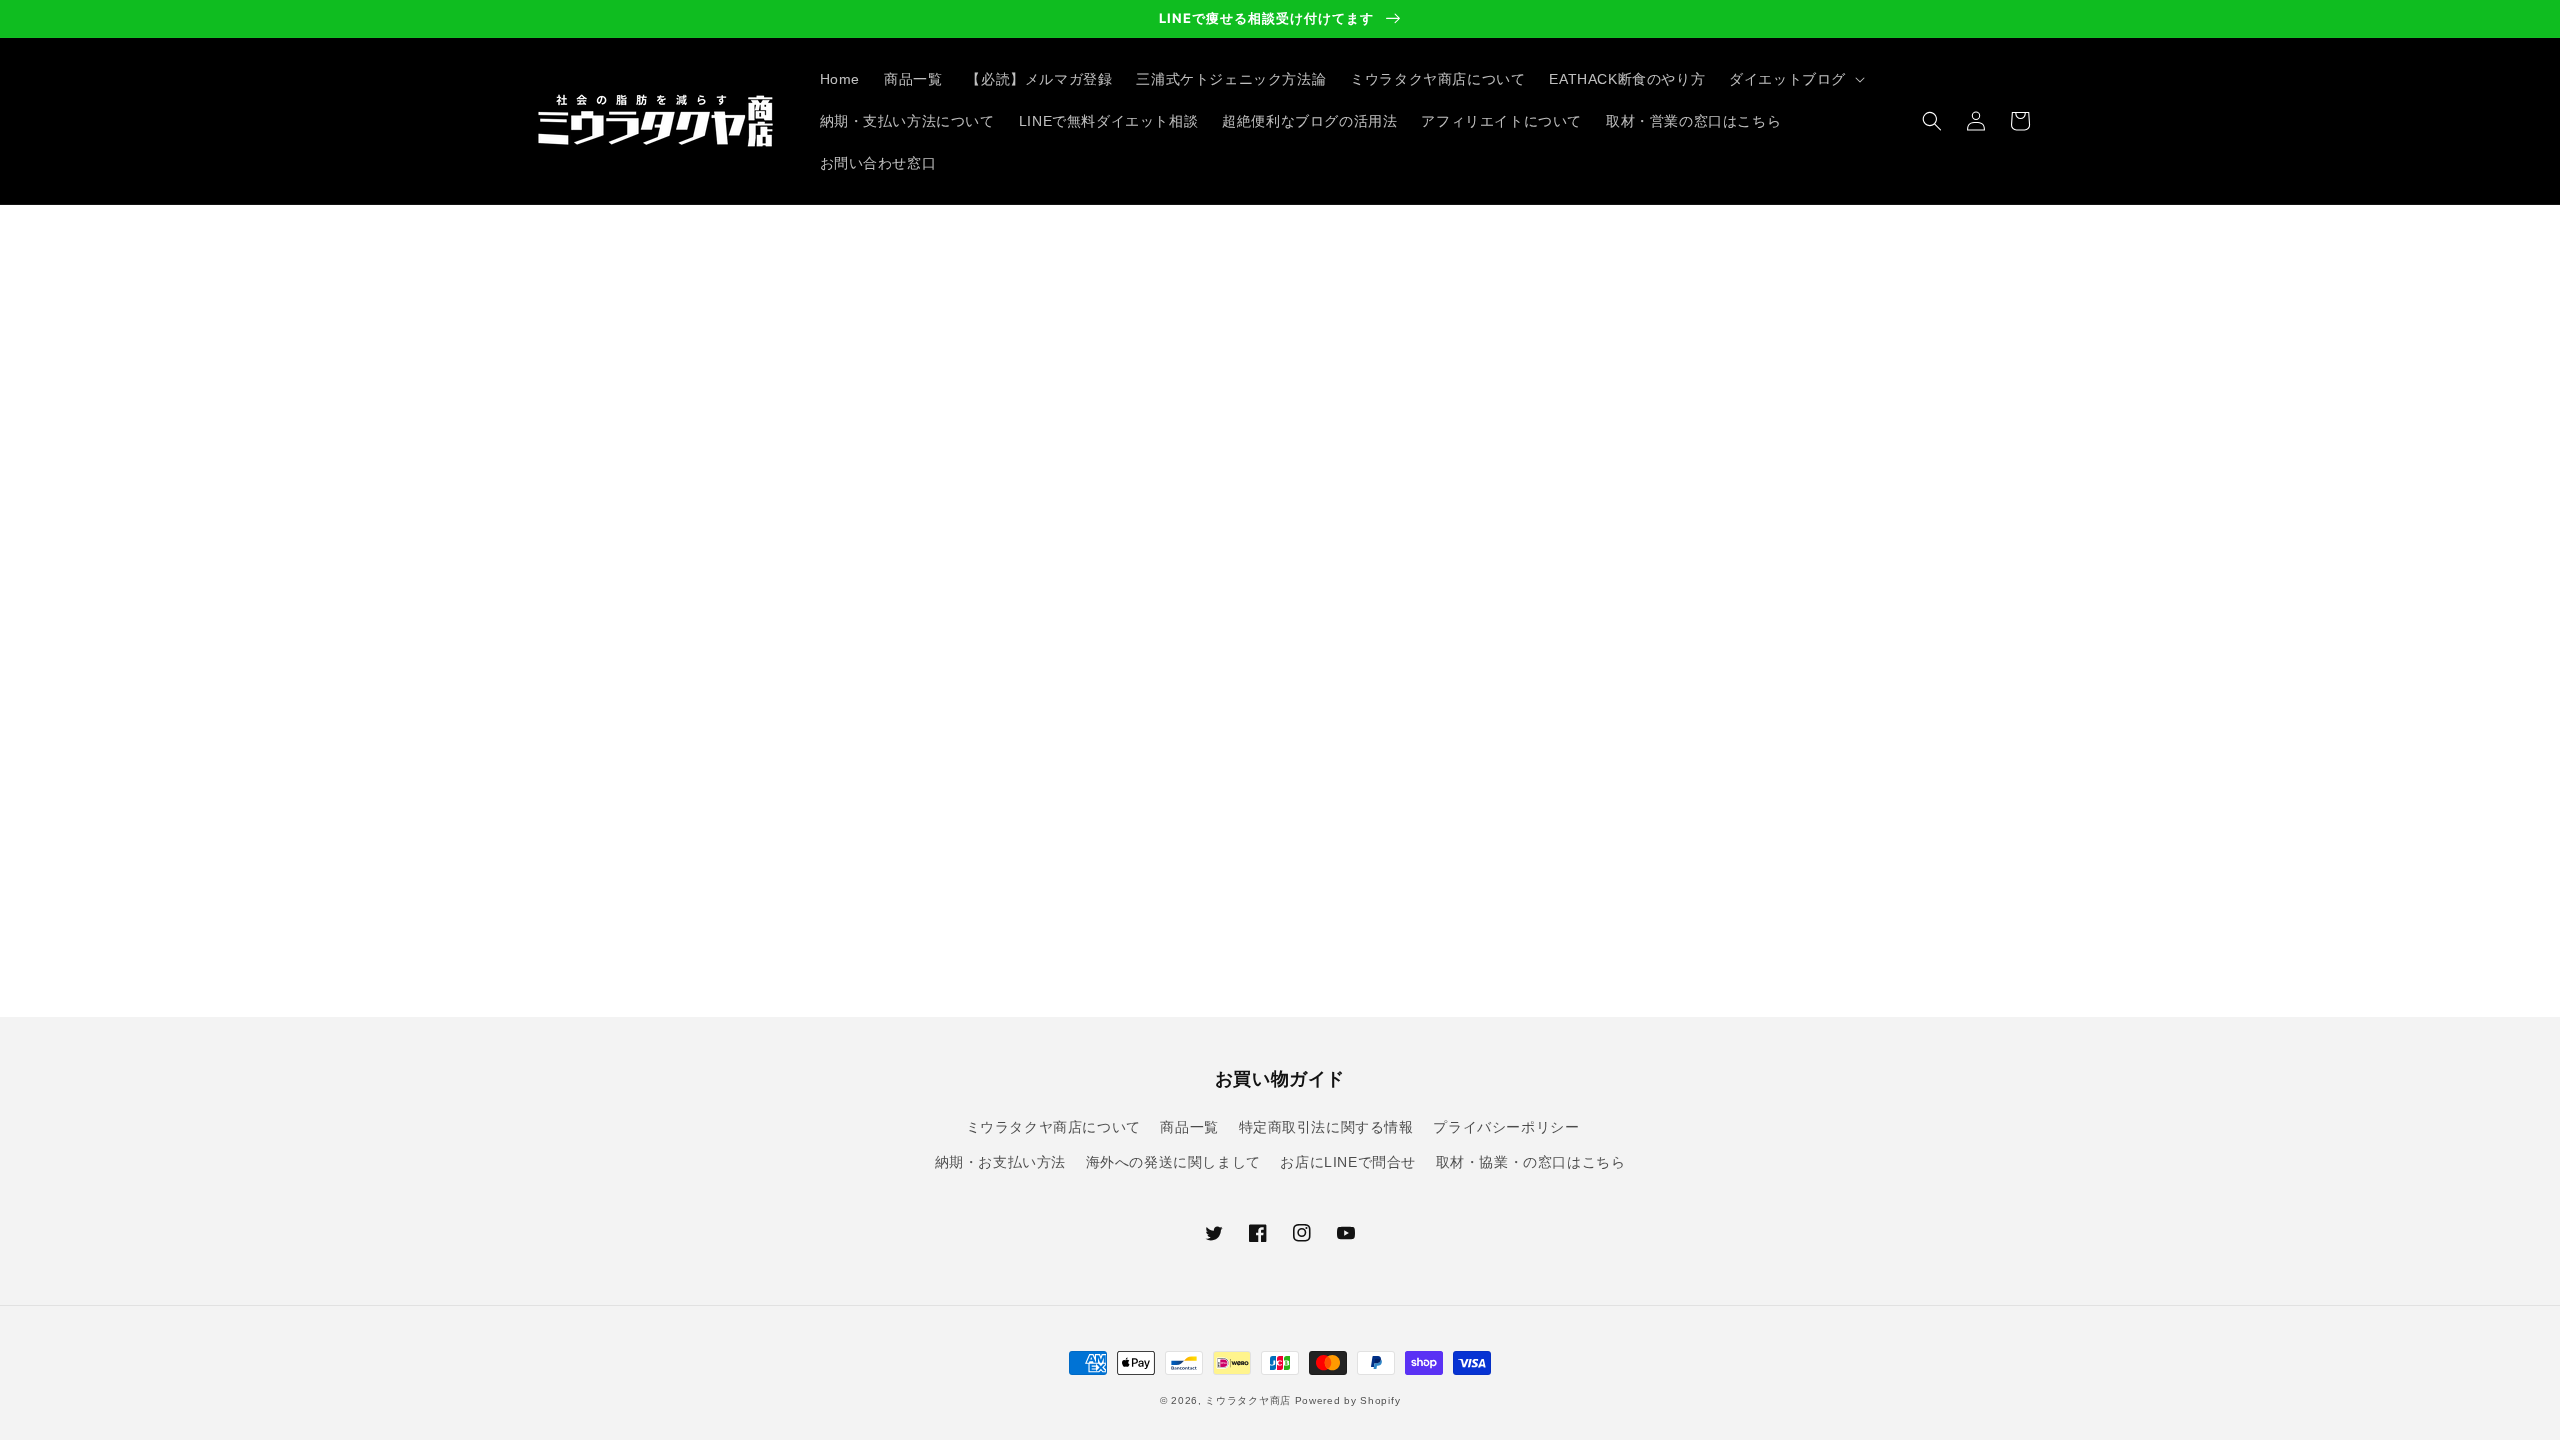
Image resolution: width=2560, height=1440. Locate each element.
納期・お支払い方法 (1000, 1162)
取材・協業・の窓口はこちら (1531, 1162)
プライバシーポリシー (1506, 1127)
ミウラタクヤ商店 (1248, 1400)
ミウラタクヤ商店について (1053, 1127)
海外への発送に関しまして (1173, 1162)
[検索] (1932, 121)
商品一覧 (1189, 1127)
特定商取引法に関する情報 (1326, 1127)
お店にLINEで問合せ (1348, 1162)
